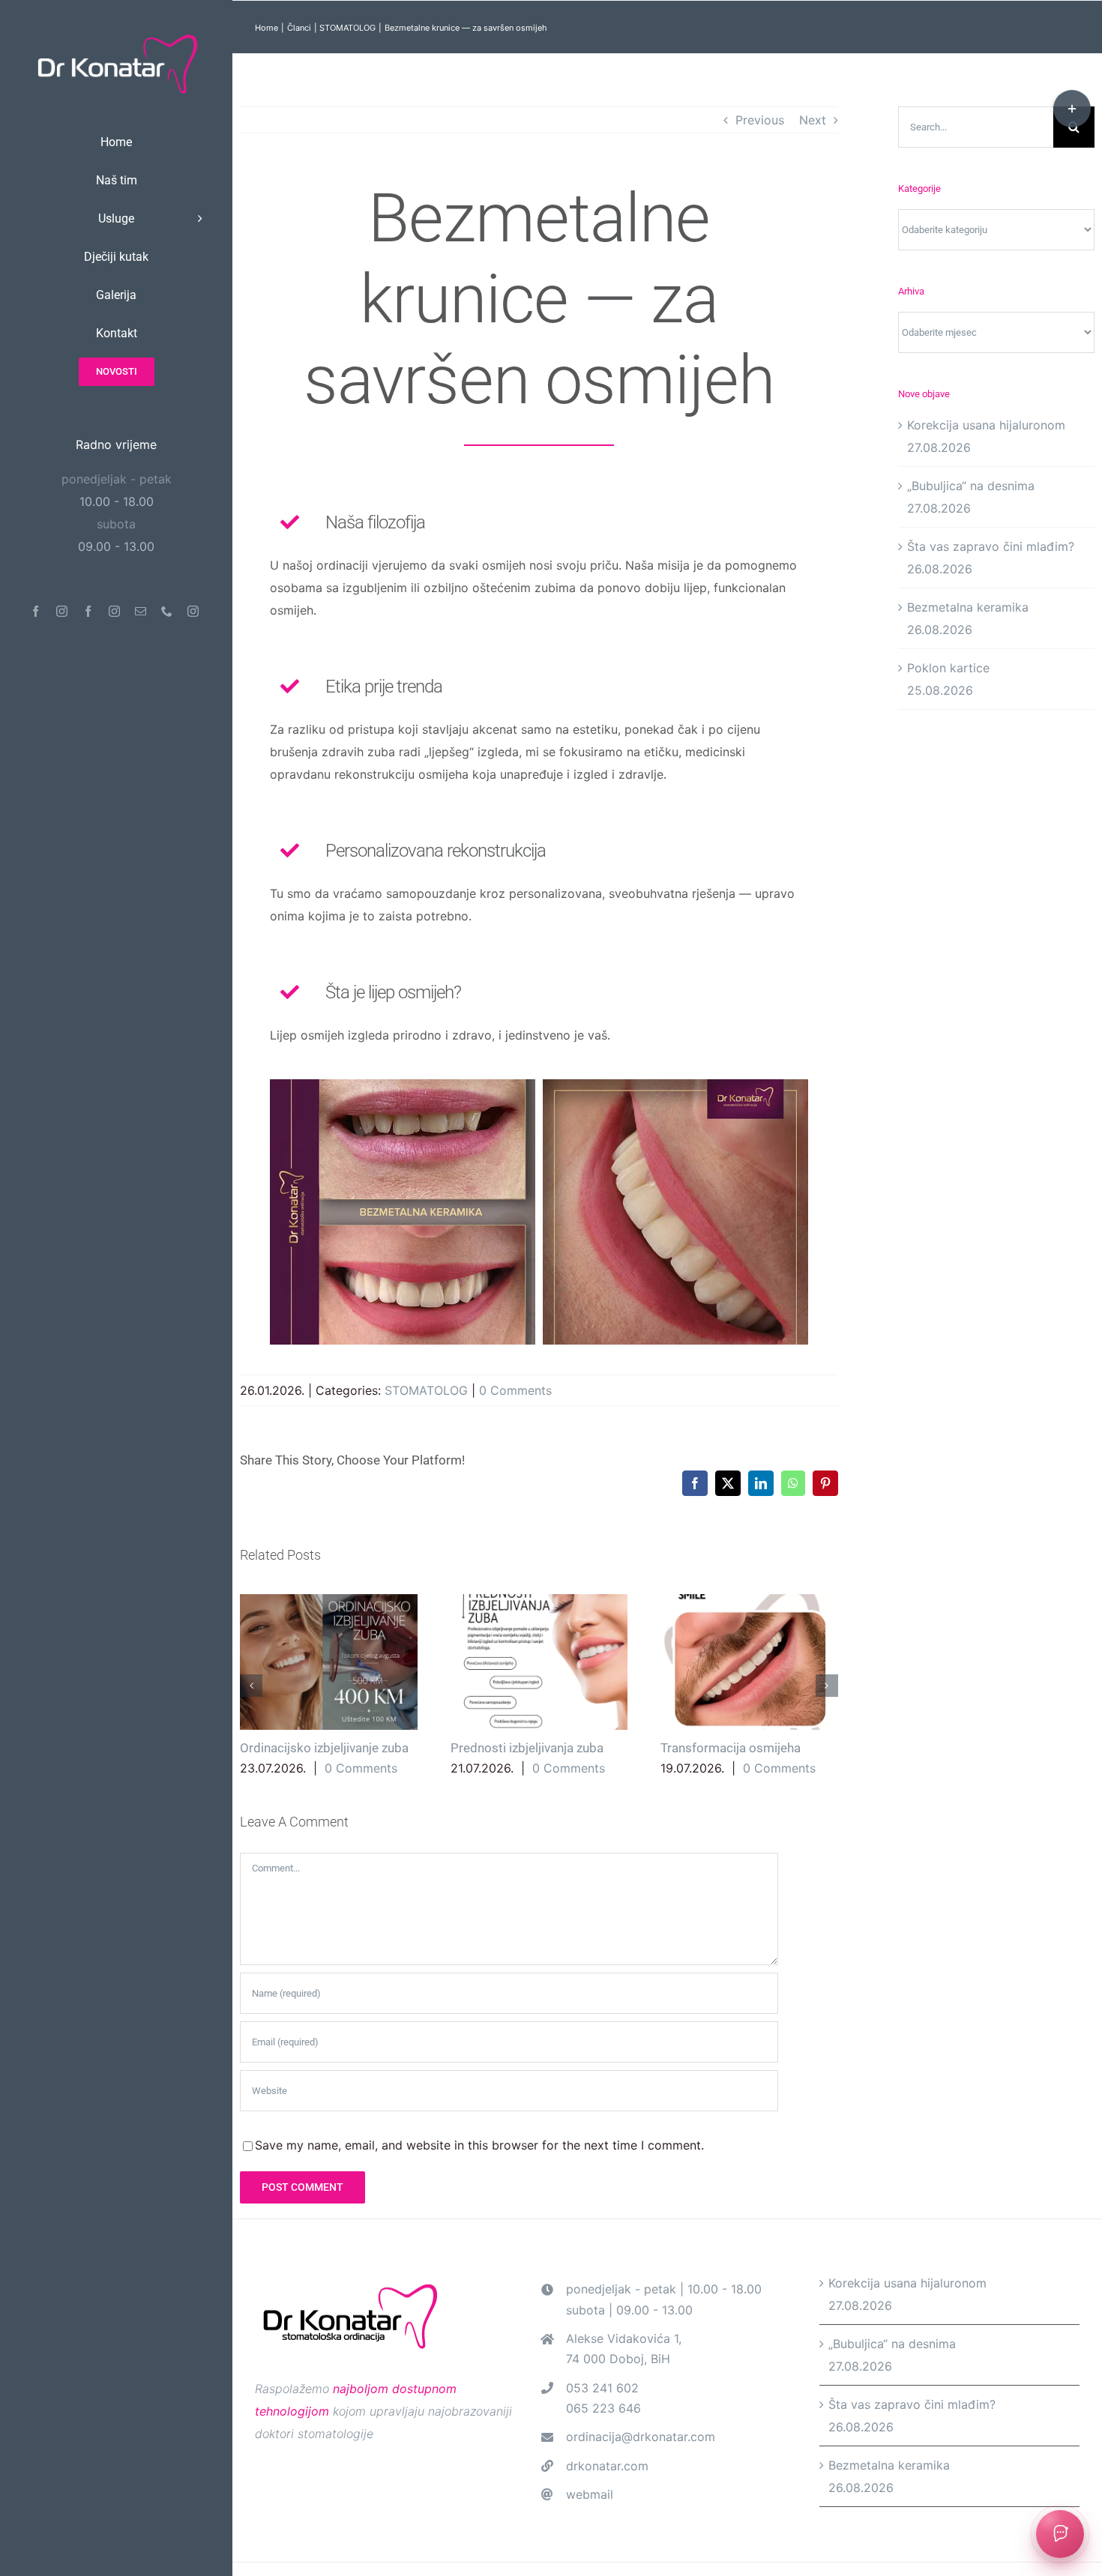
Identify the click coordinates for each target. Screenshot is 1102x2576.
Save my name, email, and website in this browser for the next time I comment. (479, 2145)
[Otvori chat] (1060, 2534)
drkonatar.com (607, 2466)
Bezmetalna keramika (968, 607)
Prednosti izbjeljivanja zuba (539, 1662)
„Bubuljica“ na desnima (971, 486)
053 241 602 (602, 2388)
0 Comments (515, 1390)
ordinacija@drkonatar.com (641, 2437)
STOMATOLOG (426, 1390)
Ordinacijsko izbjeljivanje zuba (329, 1662)
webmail (590, 2494)
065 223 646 (603, 2408)
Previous (760, 120)
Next (813, 120)
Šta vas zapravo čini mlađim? (991, 546)
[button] (251, 1686)
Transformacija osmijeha (749, 1662)
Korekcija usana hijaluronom (986, 425)
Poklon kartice (948, 668)
